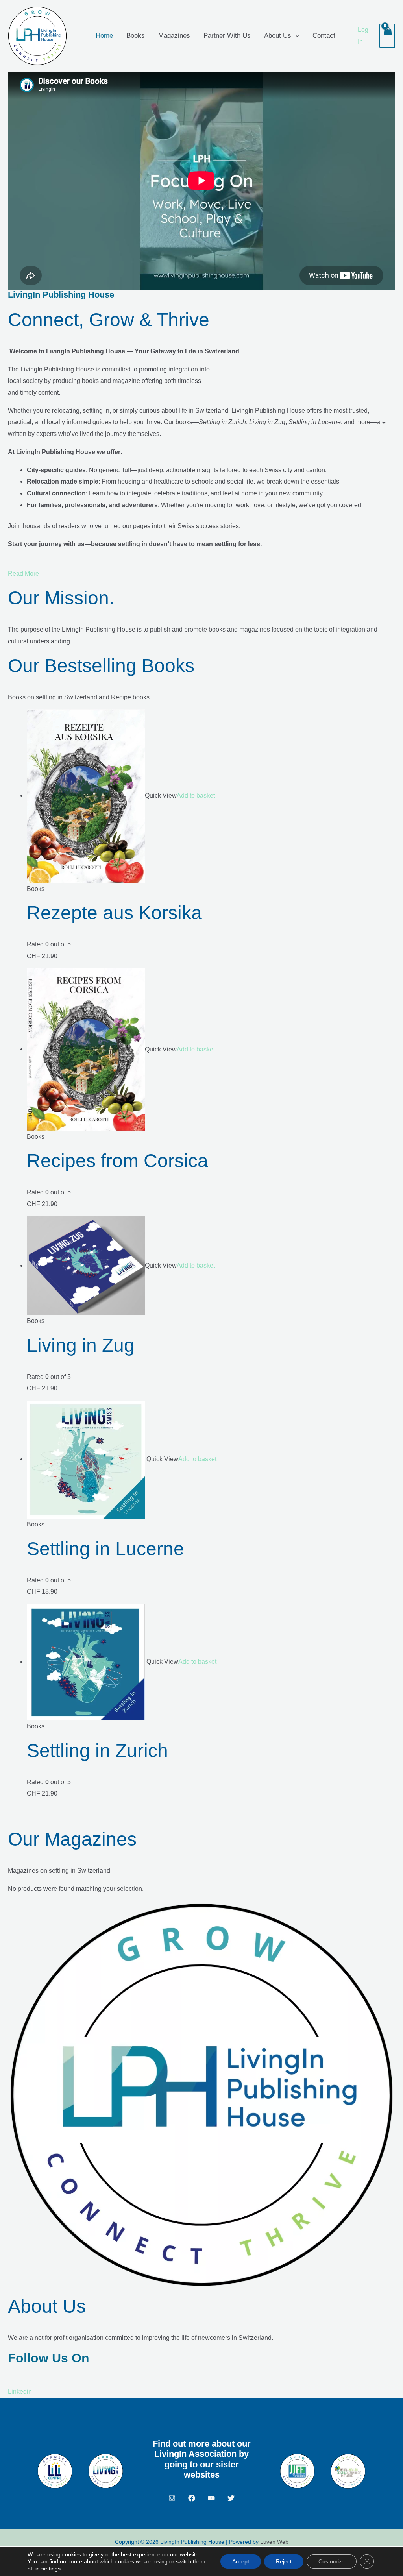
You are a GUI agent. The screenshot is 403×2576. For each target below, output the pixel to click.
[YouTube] (211, 2498)
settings (51, 2569)
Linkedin (20, 2392)
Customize (332, 2561)
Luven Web (274, 2542)
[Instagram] (172, 2498)
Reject (284, 2561)
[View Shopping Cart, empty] (387, 36)
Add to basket (196, 796)
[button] (295, 36)
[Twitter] (231, 2498)
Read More (23, 574)
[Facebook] (192, 2498)
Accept (241, 2561)
